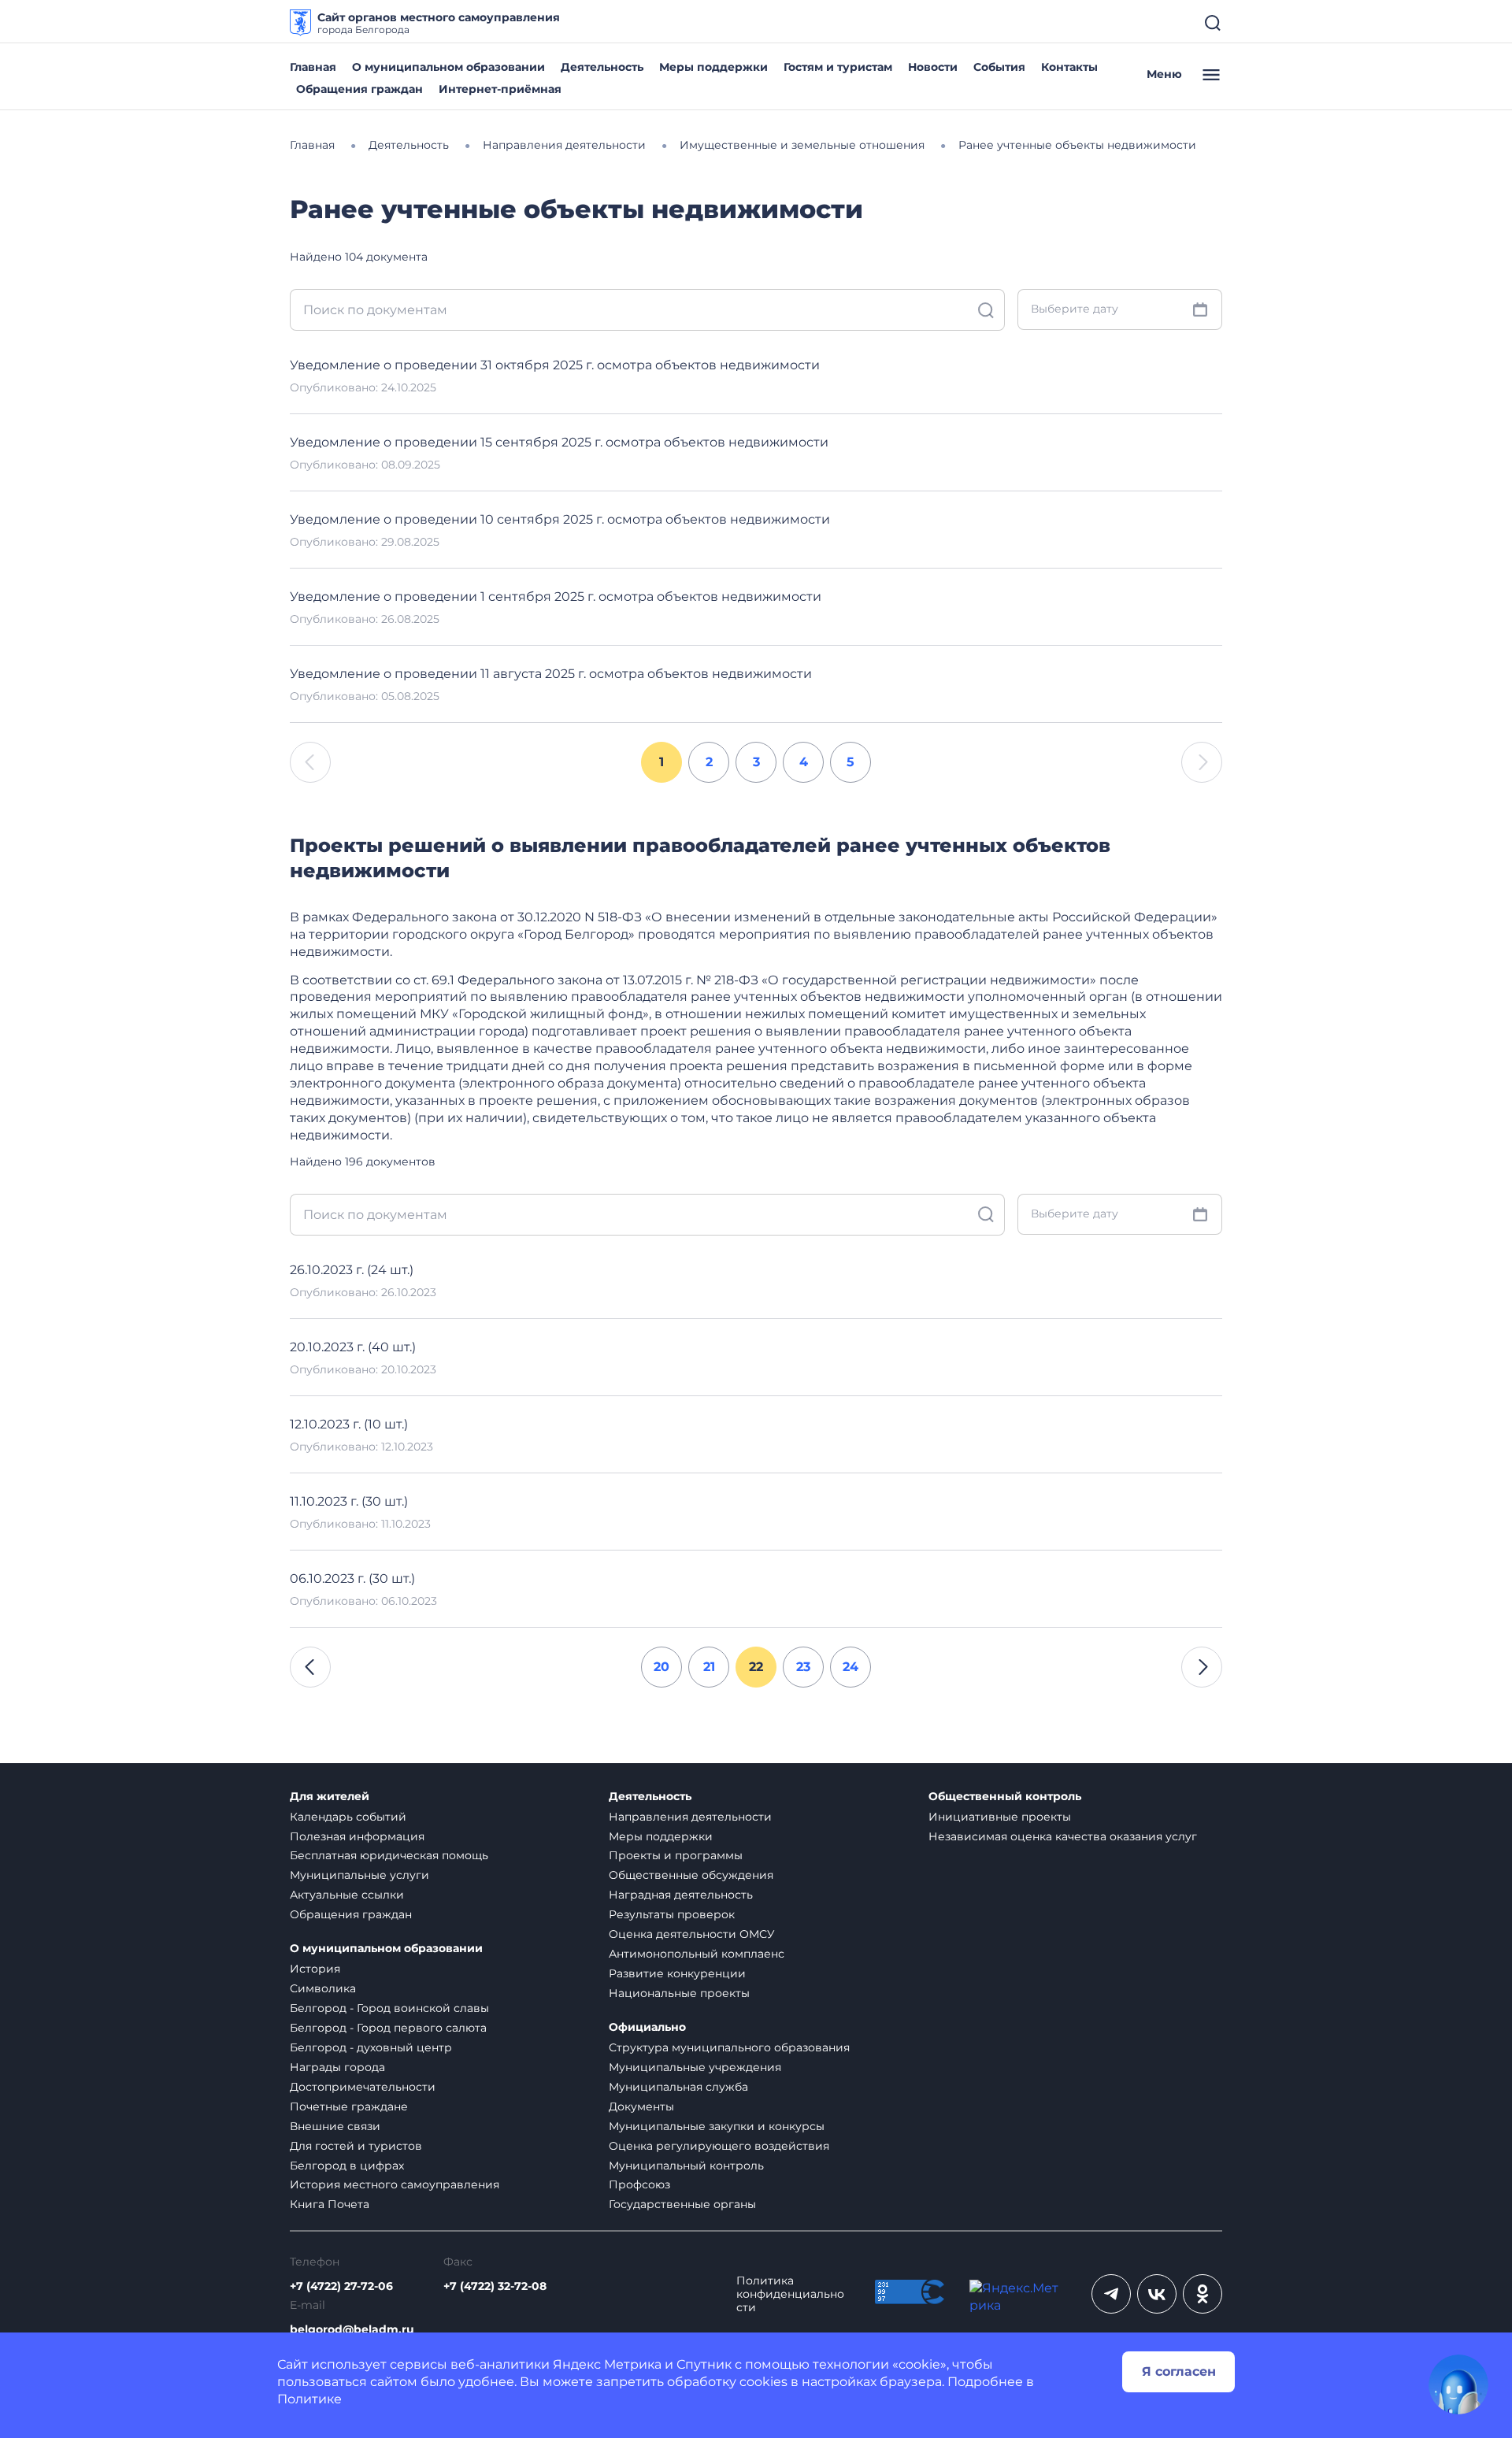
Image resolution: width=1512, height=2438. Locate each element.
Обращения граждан (359, 89)
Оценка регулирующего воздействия (719, 2146)
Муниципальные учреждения (695, 2067)
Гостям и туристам (838, 67)
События (999, 67)
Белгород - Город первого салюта (388, 2028)
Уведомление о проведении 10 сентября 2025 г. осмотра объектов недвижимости (560, 519)
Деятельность (602, 67)
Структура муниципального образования (729, 2047)
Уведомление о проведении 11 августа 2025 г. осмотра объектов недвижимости (551, 674)
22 (756, 1667)
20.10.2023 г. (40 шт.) (353, 1347)
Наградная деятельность (681, 1895)
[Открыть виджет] (1458, 2384)
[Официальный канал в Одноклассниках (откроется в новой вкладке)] (1203, 2294)
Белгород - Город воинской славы (389, 2008)
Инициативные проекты (1000, 1817)
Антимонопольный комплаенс (697, 1954)
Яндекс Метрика (607, 2364)
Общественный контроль (1005, 1797)
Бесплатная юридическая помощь (389, 1855)
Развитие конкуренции (677, 1973)
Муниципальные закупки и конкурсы (717, 2126)
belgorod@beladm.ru (352, 2330)
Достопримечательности (363, 2087)
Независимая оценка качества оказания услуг (1063, 1836)
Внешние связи (335, 2126)
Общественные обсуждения (691, 1875)
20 (661, 1667)
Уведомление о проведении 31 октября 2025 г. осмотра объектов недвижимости (555, 365)
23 (803, 1667)
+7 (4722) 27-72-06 (341, 2286)
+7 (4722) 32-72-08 (495, 2286)
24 (850, 1667)
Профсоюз (639, 2184)
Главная (313, 67)
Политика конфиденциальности (790, 2294)
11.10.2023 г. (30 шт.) (349, 1501)
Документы (641, 2106)
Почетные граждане (349, 2106)
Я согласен (1179, 2371)
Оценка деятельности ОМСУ (692, 1934)
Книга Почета (330, 2204)
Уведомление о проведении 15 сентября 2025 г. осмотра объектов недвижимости (559, 442)
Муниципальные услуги (359, 1875)
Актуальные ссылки (347, 1895)
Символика (323, 1988)
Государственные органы (682, 2204)
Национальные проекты (679, 1993)
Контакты (1069, 67)
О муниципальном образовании (448, 67)
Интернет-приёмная (500, 89)
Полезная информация (357, 1836)
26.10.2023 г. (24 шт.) (352, 1270)
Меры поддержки (713, 67)
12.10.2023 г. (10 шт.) (349, 1424)
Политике (309, 2399)
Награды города (337, 2067)
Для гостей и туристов (356, 2146)
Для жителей (330, 1797)
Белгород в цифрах (347, 2166)
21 (709, 1667)
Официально (647, 2027)
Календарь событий (348, 1817)
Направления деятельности (690, 1817)
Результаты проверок (672, 1914)
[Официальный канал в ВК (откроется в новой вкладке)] (1157, 2294)
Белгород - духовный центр (371, 2047)
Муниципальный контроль (686, 2166)
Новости (933, 67)
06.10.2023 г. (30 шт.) (352, 1578)
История (315, 1969)
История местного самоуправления (395, 2184)
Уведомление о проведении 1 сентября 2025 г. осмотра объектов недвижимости (556, 597)
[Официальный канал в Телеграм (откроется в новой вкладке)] (1111, 2294)
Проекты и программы (676, 1855)
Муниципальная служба (678, 2087)
